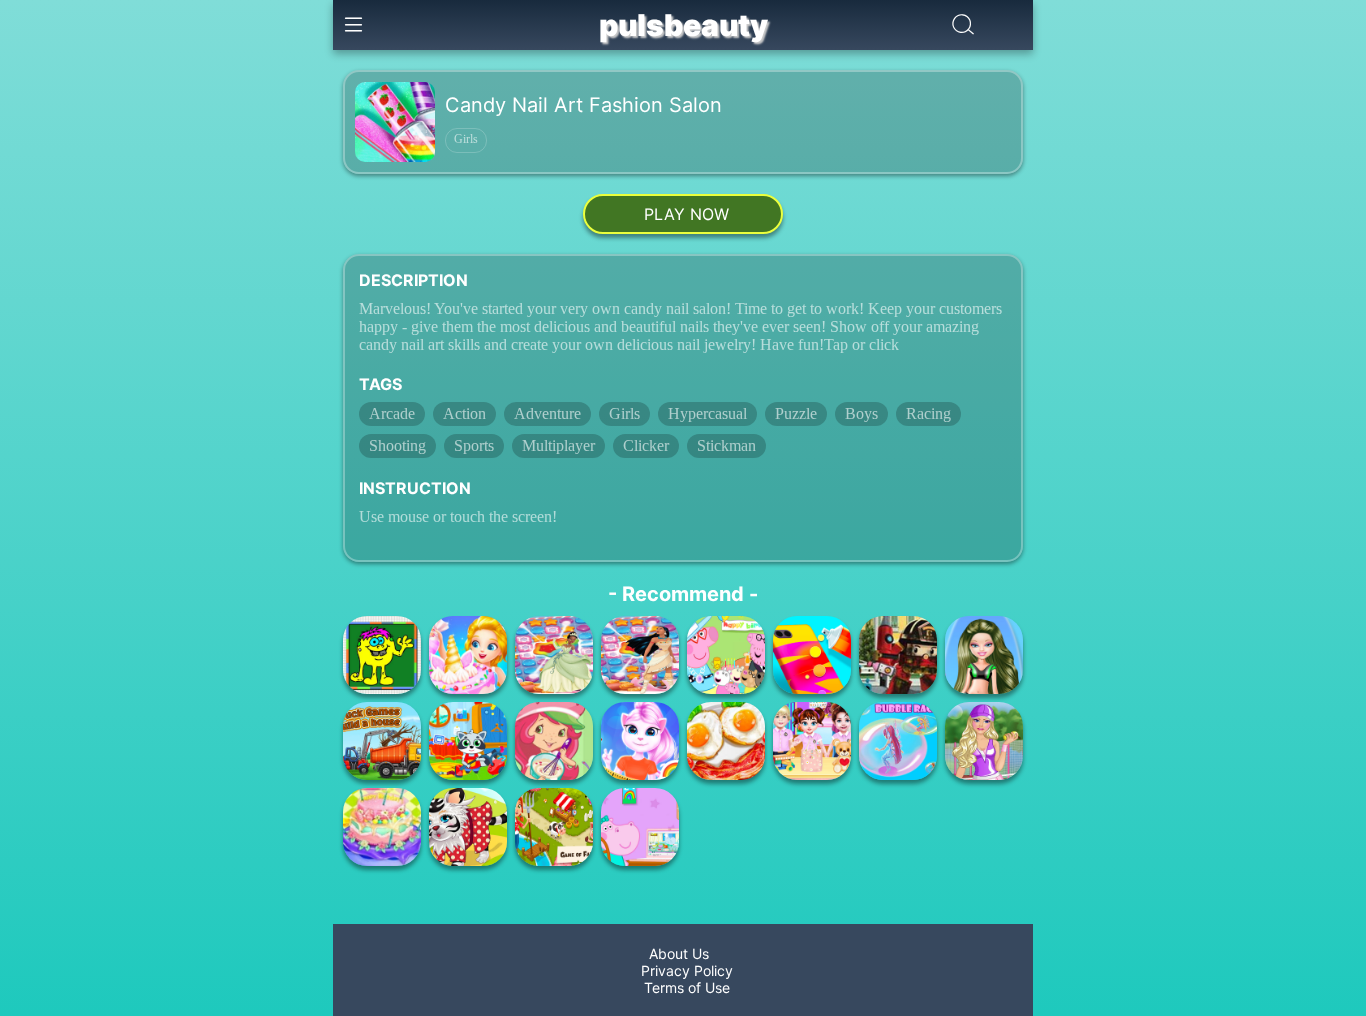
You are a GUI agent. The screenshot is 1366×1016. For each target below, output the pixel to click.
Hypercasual (707, 413)
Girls (466, 139)
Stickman (726, 445)
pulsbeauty (683, 25)
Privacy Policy (683, 970)
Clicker (646, 445)
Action (464, 413)
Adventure (547, 413)
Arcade (392, 413)
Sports (474, 445)
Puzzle (796, 413)
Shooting (397, 445)
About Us (683, 953)
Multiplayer (558, 445)
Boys (861, 413)
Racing (928, 413)
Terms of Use (683, 987)
